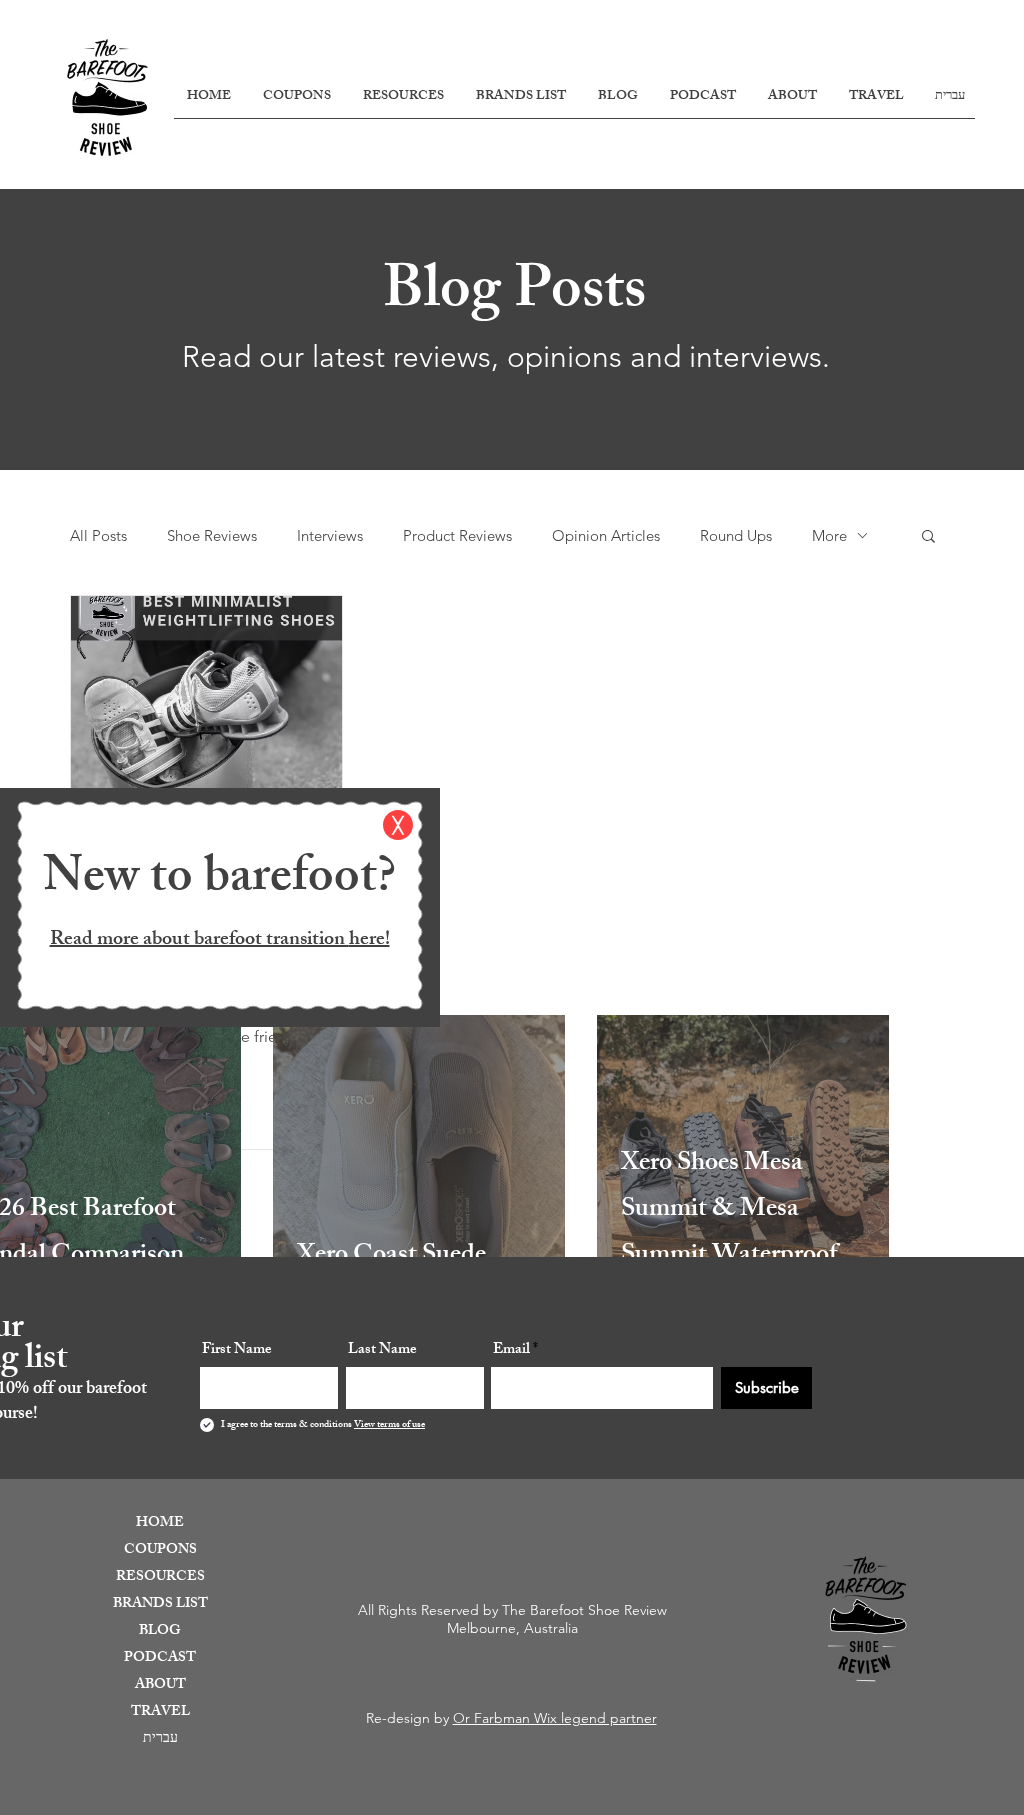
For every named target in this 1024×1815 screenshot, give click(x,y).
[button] (398, 825)
